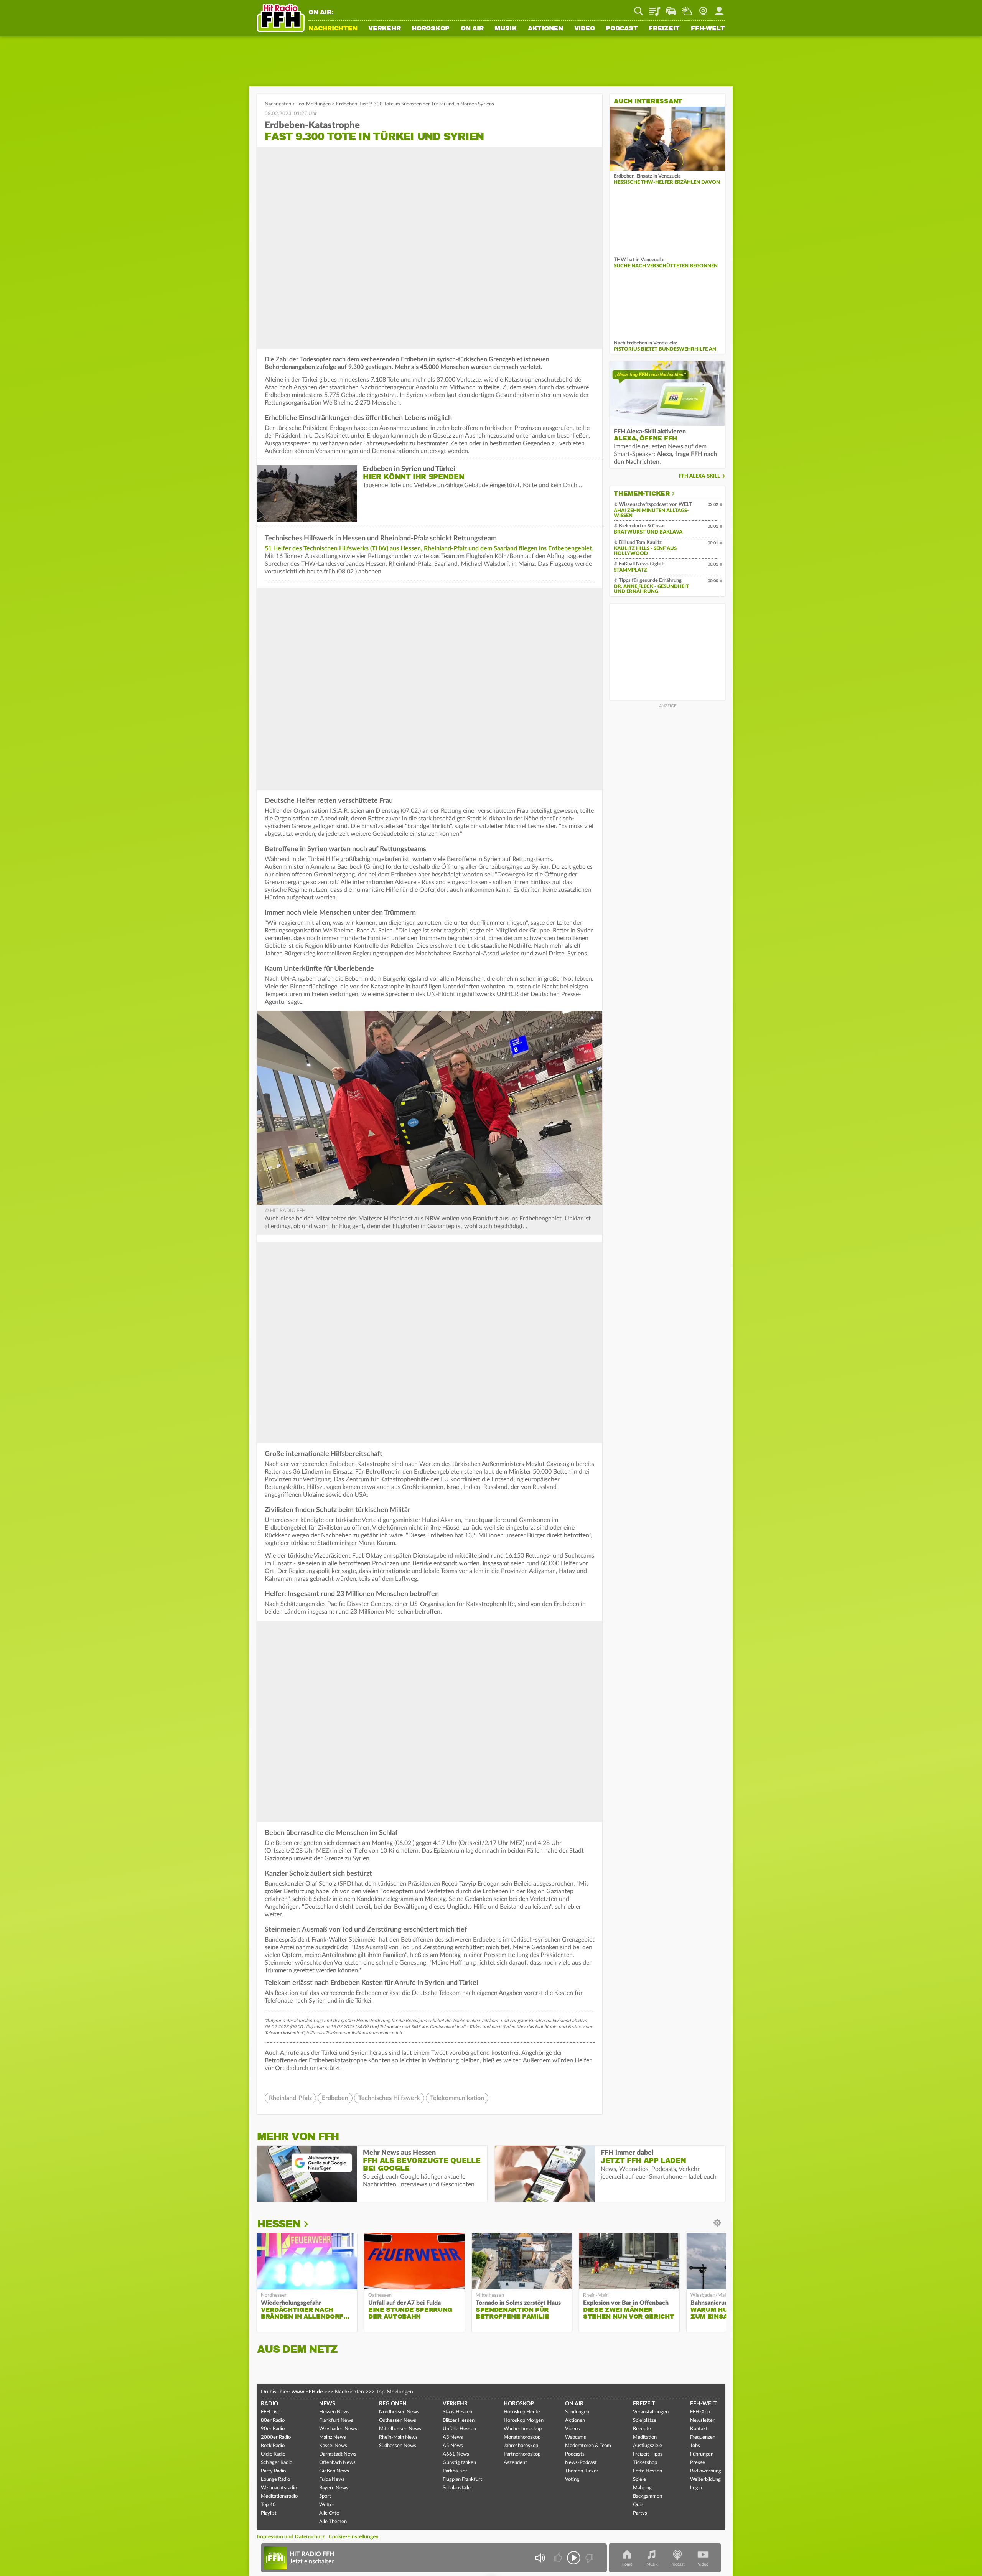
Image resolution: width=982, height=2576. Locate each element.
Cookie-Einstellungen (354, 2537)
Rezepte (642, 2429)
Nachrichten (333, 29)
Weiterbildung (705, 2480)
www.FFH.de (307, 2392)
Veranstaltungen (651, 2412)
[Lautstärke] (540, 2558)
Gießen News (334, 2471)
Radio (269, 2404)
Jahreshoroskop (521, 2446)
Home (627, 2564)
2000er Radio (276, 2437)
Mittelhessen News (400, 2429)
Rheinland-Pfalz (290, 2098)
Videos (573, 2429)
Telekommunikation (457, 2098)
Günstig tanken (459, 2463)
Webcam (703, 8)
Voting (572, 2480)
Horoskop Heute (522, 2412)
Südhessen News (398, 2446)
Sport (325, 2496)
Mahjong (642, 2488)
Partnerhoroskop (522, 2454)
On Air (472, 29)
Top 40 (268, 2505)
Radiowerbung (706, 2471)
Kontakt (699, 2429)
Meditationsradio (279, 2496)
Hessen (279, 2224)
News (327, 2404)
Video (585, 29)
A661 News (456, 2454)
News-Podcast (581, 2463)
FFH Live (271, 2412)
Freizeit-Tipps (648, 2454)
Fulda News (332, 2480)
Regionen (393, 2404)
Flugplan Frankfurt (462, 2480)
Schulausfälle (457, 2488)
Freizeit (664, 29)
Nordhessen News (399, 2412)
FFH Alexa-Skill (699, 476)
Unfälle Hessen (459, 2429)
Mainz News (333, 2437)
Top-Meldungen (314, 104)
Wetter (687, 8)
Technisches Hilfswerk (389, 2098)
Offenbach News (337, 2463)
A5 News (453, 2446)
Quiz (638, 2505)
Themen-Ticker (642, 494)
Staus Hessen (457, 2412)
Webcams (576, 2437)
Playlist (655, 8)
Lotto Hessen (648, 2471)
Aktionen (545, 29)
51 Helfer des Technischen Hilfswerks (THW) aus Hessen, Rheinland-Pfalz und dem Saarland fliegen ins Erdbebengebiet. (429, 548)
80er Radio (273, 2420)
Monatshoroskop (522, 2437)
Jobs (695, 2446)
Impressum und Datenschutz (291, 2537)
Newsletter (702, 2420)
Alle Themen (333, 2522)
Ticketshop (645, 2463)
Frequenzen (703, 2437)
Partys (640, 2513)
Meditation (645, 2437)
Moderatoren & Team (588, 2446)
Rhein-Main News (398, 2437)
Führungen (702, 2454)
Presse (698, 2463)
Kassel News (333, 2446)
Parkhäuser (455, 2471)
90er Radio (273, 2429)
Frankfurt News (336, 2420)
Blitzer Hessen (459, 2420)
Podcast (622, 29)
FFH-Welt (708, 29)
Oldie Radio (273, 2454)
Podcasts (575, 2454)
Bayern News (334, 2488)
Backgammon (648, 2496)
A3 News (453, 2437)
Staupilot (671, 8)
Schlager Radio (277, 2463)
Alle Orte (329, 2513)
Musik (506, 29)
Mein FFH (719, 8)
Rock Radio (273, 2446)
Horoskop (431, 29)
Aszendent (515, 2463)
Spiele (639, 2480)
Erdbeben (335, 2098)
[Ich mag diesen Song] (559, 2558)
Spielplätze (645, 2420)
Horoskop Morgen (524, 2420)
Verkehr (384, 29)
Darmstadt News (338, 2454)
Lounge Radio (275, 2480)
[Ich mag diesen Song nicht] (589, 2558)
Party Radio (273, 2471)
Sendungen (577, 2412)
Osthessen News (398, 2420)
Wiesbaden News (338, 2429)
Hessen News (334, 2412)
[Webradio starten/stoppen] (574, 2558)
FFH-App (700, 2412)
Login (696, 2488)
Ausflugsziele (648, 2446)
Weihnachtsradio (279, 2488)
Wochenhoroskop (523, 2429)
